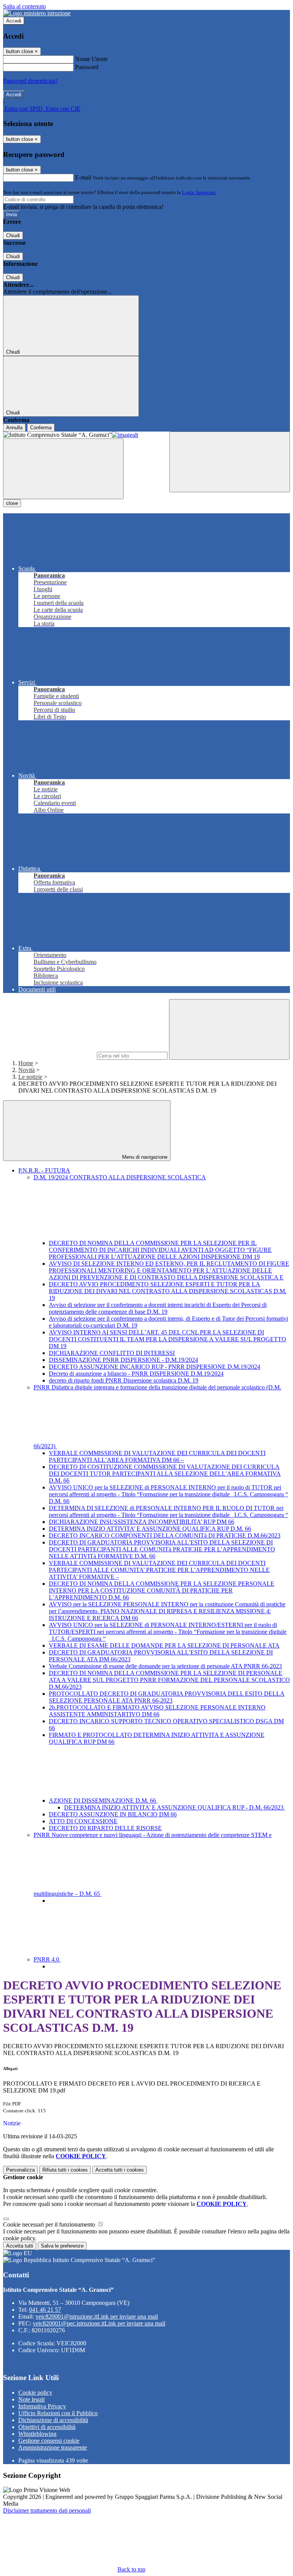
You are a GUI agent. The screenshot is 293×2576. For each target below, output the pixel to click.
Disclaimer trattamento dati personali (47, 2511)
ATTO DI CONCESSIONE (83, 1821)
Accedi (14, 21)
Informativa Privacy (42, 2406)
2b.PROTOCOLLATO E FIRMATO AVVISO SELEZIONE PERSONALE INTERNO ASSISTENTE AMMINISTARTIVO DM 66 (157, 1711)
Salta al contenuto (24, 6)
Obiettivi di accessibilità (47, 2427)
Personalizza (20, 2170)
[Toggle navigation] (63, 469)
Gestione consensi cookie (49, 2441)
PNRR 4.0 (47, 1959)
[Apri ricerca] (230, 462)
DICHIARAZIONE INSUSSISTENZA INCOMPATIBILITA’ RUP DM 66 (142, 1522)
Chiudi (13, 235)
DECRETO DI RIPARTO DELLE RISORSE (105, 1828)
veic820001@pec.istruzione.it (99, 2323)
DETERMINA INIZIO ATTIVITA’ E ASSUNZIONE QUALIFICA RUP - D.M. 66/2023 (175, 1807)
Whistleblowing (37, 2434)
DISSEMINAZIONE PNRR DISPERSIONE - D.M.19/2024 (123, 1360)
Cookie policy (35, 2392)
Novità (27, 1070)
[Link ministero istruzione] (37, 13)
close (12, 503)
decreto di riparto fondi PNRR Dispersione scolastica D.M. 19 (124, 1380)
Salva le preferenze (62, 2246)
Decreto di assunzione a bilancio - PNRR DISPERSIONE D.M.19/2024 (136, 1374)
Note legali (31, 2399)
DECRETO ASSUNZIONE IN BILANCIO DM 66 (113, 1814)
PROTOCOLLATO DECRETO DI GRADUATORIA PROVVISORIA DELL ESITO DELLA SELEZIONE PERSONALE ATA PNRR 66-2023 (167, 1697)
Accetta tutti (120, 2170)
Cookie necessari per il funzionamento (50, 2224)
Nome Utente (91, 59)
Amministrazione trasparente (53, 2447)
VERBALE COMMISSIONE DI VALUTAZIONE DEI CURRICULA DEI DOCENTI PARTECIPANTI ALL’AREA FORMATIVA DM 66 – (157, 1456)
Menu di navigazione (144, 1157)
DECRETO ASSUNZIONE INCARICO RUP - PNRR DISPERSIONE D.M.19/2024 (155, 1367)
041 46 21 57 (45, 2310)
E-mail (83, 177)
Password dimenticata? (31, 81)
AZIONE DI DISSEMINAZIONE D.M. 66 (103, 1801)
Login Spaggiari (199, 192)
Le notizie (30, 1077)
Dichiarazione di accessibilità (53, 2420)
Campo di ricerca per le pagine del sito (49, 1055)
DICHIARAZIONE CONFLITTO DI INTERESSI (112, 1353)
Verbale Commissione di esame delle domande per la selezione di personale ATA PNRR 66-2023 (165, 1666)
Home (26, 1063)
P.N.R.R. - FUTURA (44, 1170)
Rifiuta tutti (65, 2170)
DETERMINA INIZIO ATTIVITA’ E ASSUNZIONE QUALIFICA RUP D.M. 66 (150, 1529)
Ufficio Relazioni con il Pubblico (58, 2413)
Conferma (41, 428)
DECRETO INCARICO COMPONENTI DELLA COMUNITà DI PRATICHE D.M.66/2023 (165, 1535)
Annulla (14, 428)
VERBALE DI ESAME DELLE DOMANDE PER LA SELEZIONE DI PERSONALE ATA (164, 1645)
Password (87, 67)
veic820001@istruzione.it (97, 2316)
